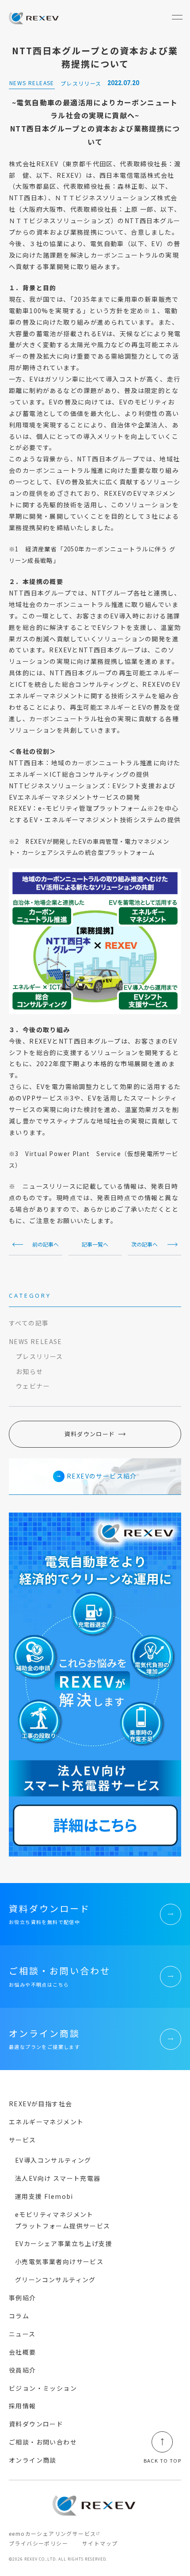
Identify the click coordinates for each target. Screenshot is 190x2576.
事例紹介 (23, 2298)
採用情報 (23, 2406)
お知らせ (30, 1371)
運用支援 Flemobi (44, 2196)
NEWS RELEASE (36, 1341)
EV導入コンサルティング (53, 2160)
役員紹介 (23, 2370)
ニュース (22, 2334)
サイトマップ (100, 2543)
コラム (19, 2316)
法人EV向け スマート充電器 (58, 2178)
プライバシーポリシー (38, 2543)
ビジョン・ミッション (43, 2388)
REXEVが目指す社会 (40, 2104)
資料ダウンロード (90, 1434)
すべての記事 (29, 1323)
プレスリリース (40, 1356)
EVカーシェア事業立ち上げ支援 (64, 2243)
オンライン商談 (33, 2460)
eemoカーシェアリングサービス (52, 2533)
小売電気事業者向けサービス (59, 2261)
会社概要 (23, 2352)
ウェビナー (33, 1386)
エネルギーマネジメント (46, 2122)
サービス (23, 2140)
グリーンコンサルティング (55, 2280)
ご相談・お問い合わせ (43, 2442)
